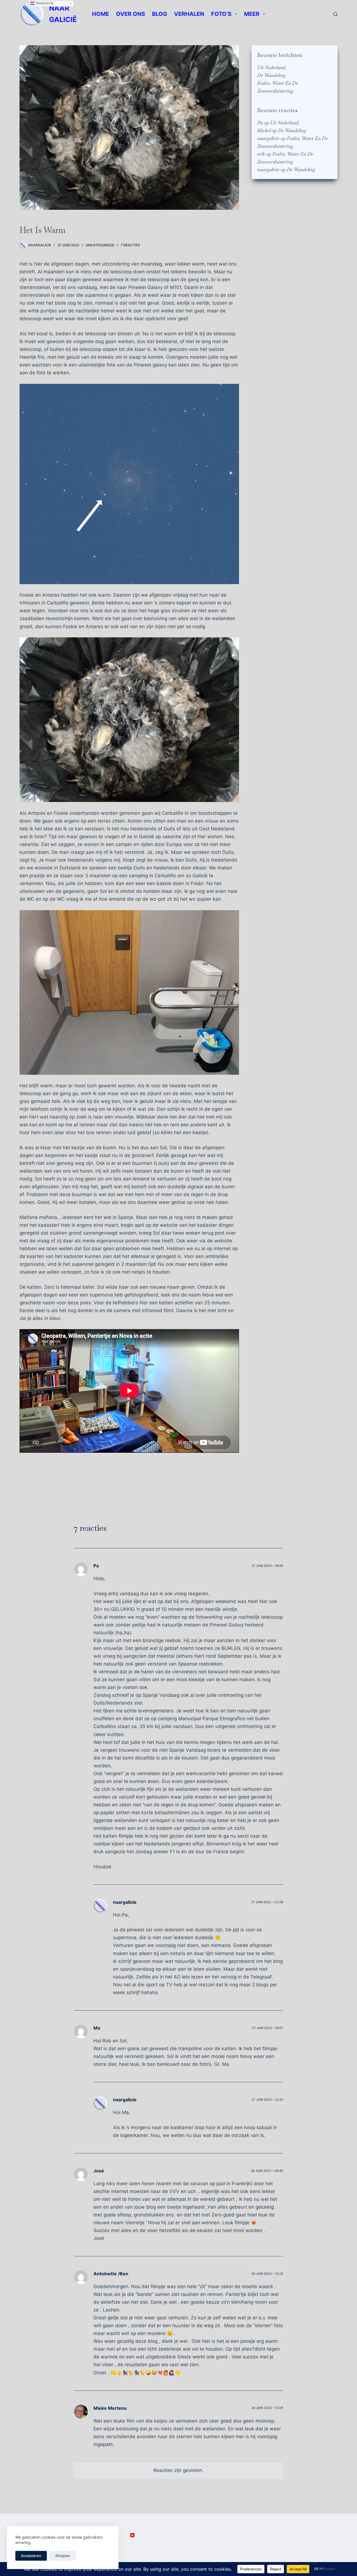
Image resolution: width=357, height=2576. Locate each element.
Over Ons (131, 14)
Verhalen (189, 14)
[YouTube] (132, 2535)
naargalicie (268, 138)
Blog (160, 14)
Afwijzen (63, 2556)
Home (101, 14)
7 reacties (130, 245)
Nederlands (44, 3)
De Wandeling (271, 75)
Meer (252, 14)
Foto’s (221, 14)
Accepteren (31, 2556)
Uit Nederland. (272, 68)
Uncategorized (100, 245)
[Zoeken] (335, 14)
